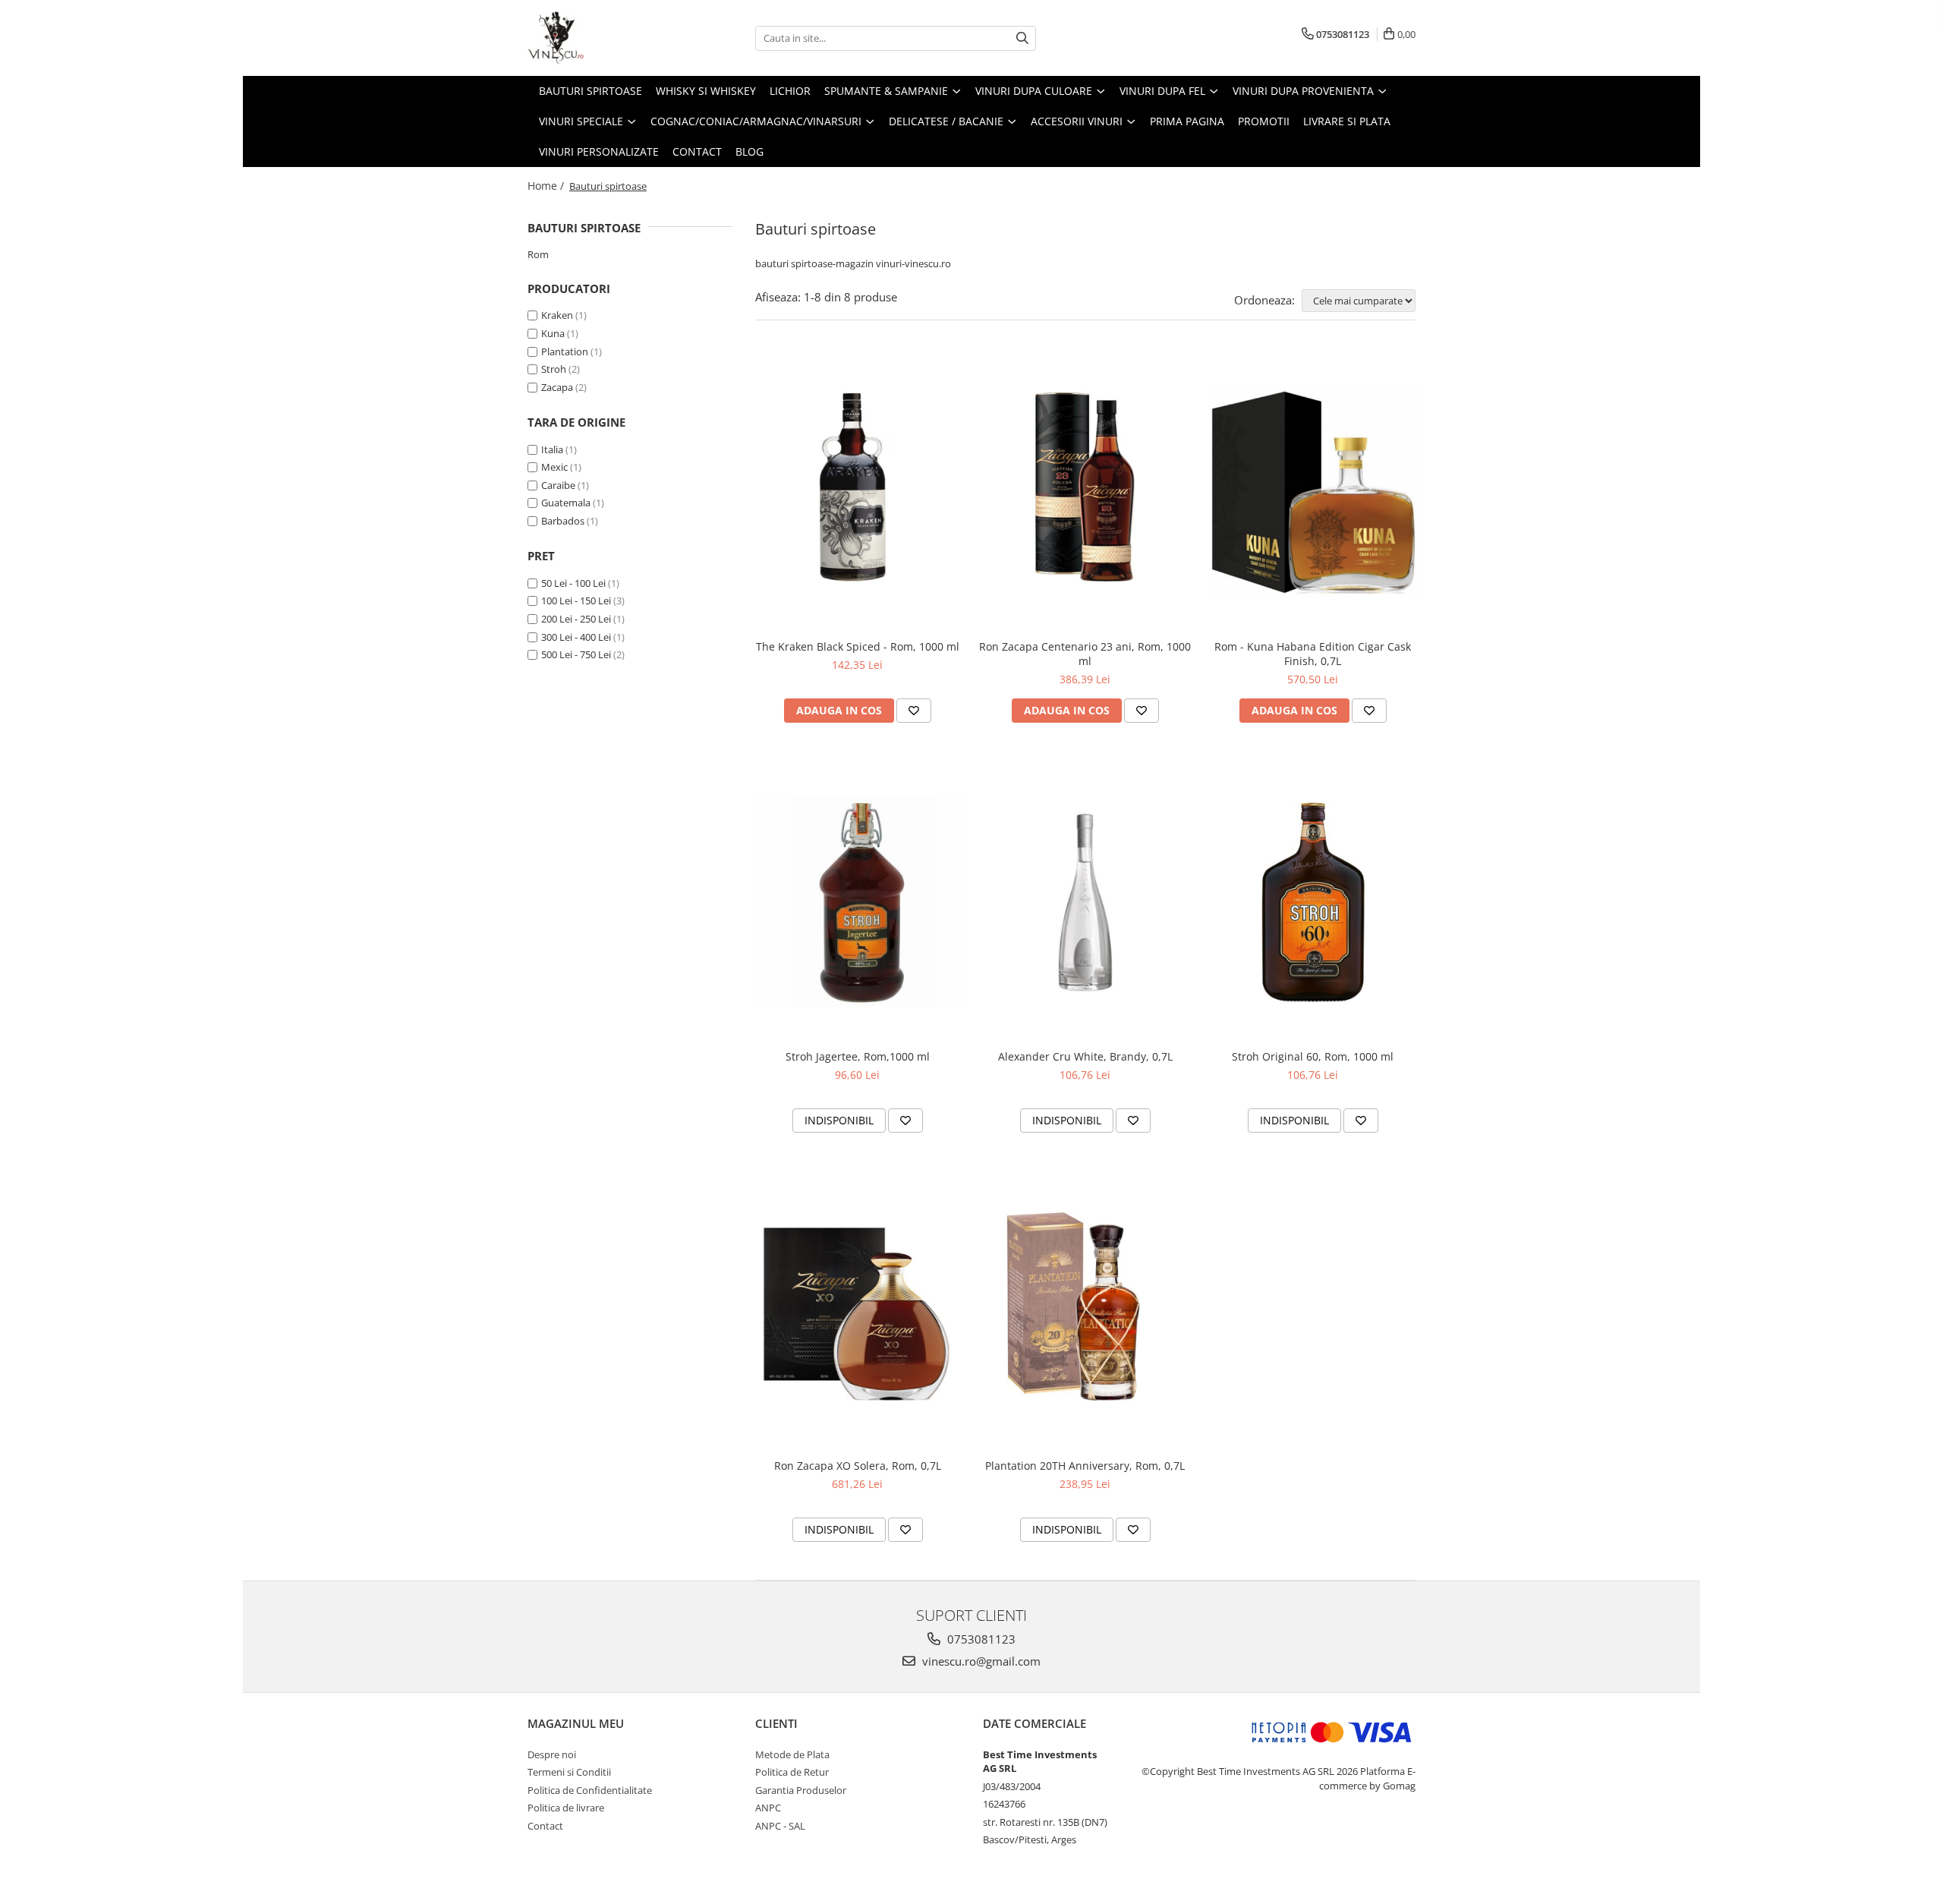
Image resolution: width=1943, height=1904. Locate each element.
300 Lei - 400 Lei (576, 637)
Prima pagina (1187, 121)
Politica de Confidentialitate (590, 1790)
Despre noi (552, 1754)
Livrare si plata (1347, 121)
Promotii (1264, 121)
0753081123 (980, 1639)
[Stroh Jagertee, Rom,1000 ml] (858, 901)
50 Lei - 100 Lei (573, 583)
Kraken (557, 315)
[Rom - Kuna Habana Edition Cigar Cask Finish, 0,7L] (1313, 491)
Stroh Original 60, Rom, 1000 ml (1313, 1056)
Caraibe (558, 485)
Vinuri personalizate (599, 151)
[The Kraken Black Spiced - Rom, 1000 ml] (858, 491)
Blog (749, 151)
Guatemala (566, 503)
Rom (538, 254)
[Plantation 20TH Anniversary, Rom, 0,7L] (1085, 1311)
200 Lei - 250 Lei (576, 619)
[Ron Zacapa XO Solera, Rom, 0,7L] (858, 1311)
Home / (547, 186)
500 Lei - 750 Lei (576, 654)
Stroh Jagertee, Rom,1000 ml (858, 1056)
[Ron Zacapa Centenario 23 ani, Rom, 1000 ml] (1085, 491)
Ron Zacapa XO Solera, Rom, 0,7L (858, 1466)
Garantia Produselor (801, 1790)
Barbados (563, 521)
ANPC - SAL (780, 1826)
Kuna (553, 333)
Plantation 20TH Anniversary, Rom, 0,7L (1085, 1466)
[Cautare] (1022, 38)
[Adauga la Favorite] (914, 711)
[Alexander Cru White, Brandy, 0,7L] (1085, 901)
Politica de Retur (792, 1772)
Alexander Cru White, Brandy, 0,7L (1085, 1056)
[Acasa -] (603, 38)
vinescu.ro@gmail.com (980, 1661)
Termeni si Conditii (569, 1772)
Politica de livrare (566, 1808)
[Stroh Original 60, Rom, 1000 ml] (1313, 901)
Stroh (554, 369)
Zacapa (557, 387)
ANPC (768, 1808)
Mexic (554, 467)
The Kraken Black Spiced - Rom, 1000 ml (858, 646)
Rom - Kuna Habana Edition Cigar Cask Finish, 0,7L (1313, 654)
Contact (697, 151)
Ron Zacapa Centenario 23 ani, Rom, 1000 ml (1085, 654)
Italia (552, 449)
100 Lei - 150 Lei (576, 601)
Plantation (565, 351)
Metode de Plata (792, 1754)
